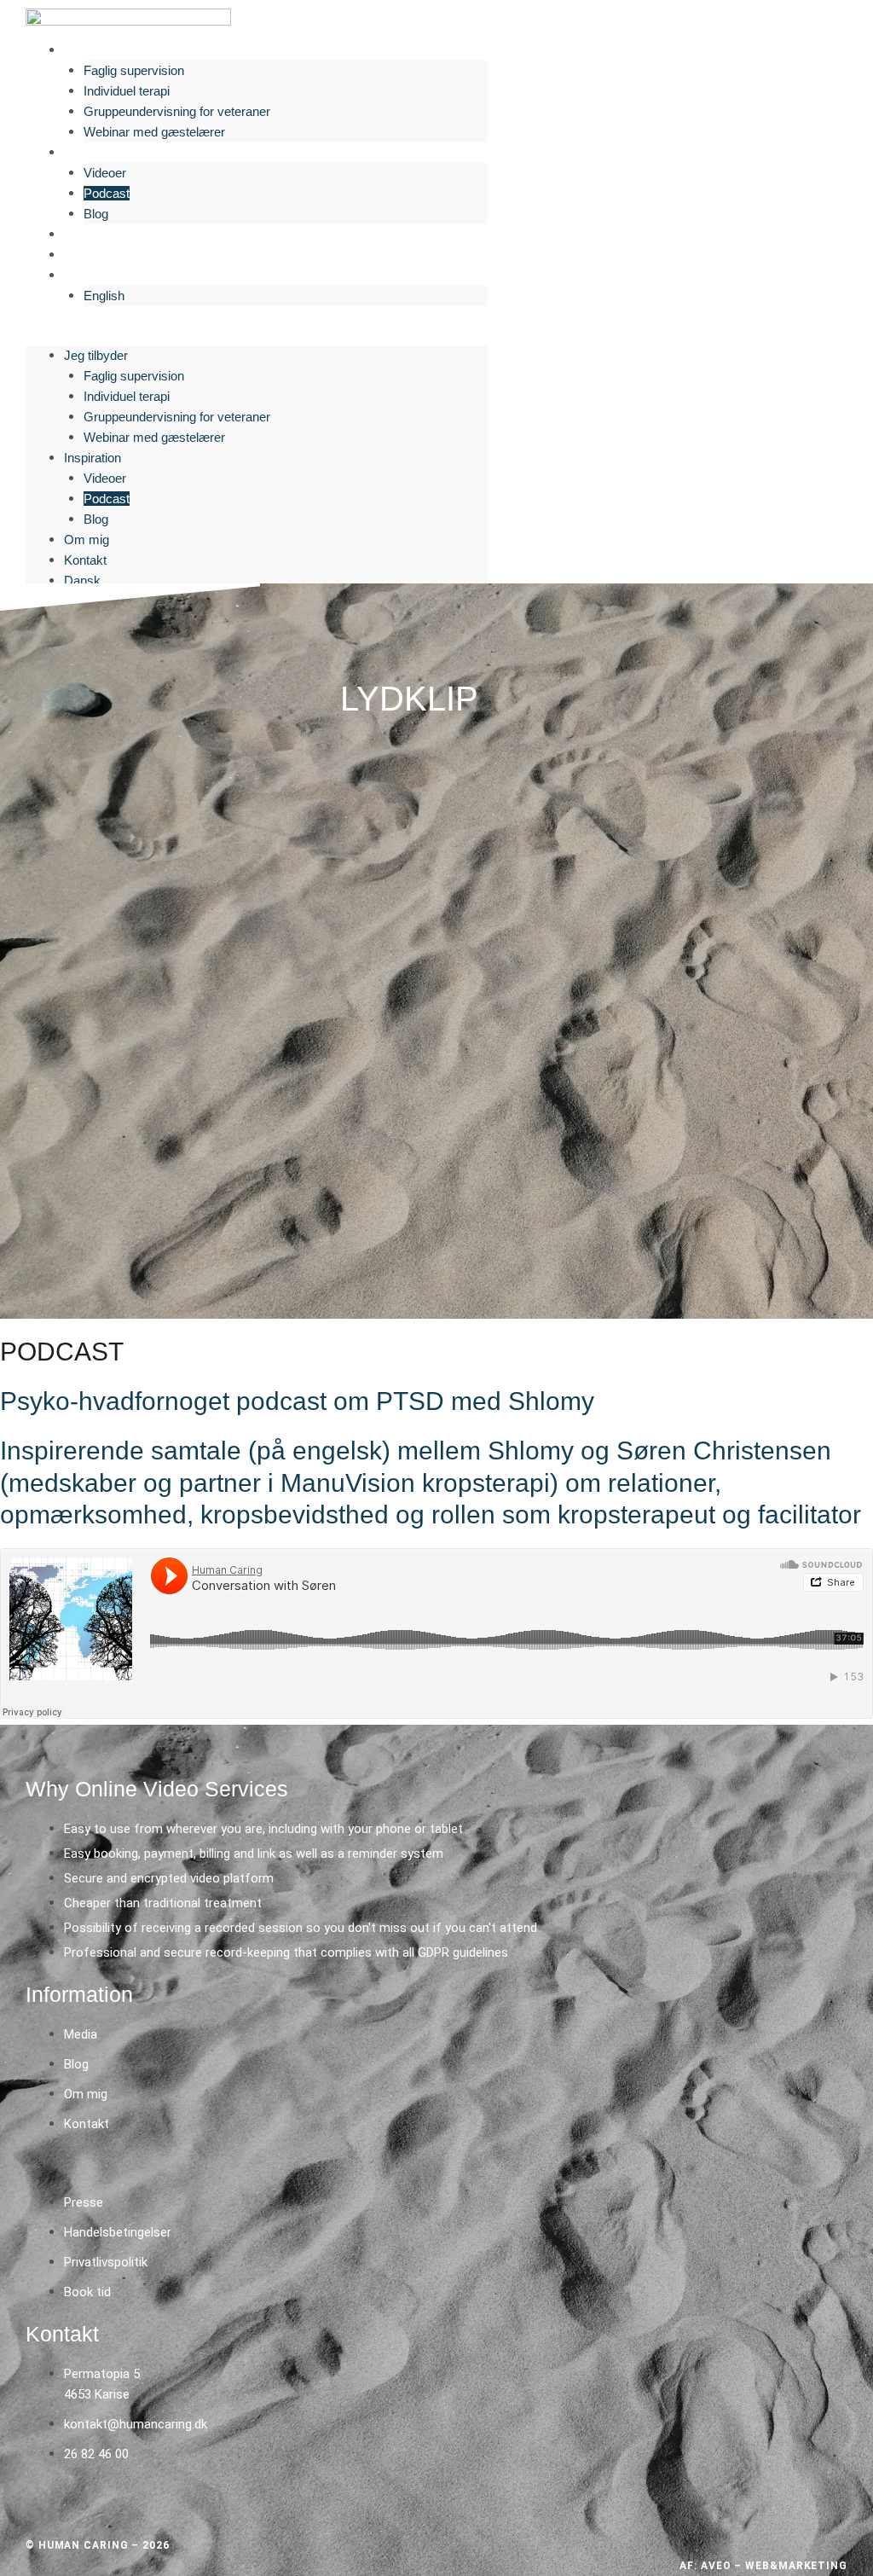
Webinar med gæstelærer (154, 132)
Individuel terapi (127, 91)
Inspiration (98, 152)
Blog (96, 214)
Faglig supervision (134, 70)
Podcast (107, 193)
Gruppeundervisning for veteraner (177, 111)
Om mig (93, 234)
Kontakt (91, 255)
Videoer (105, 173)
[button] (257, 335)
